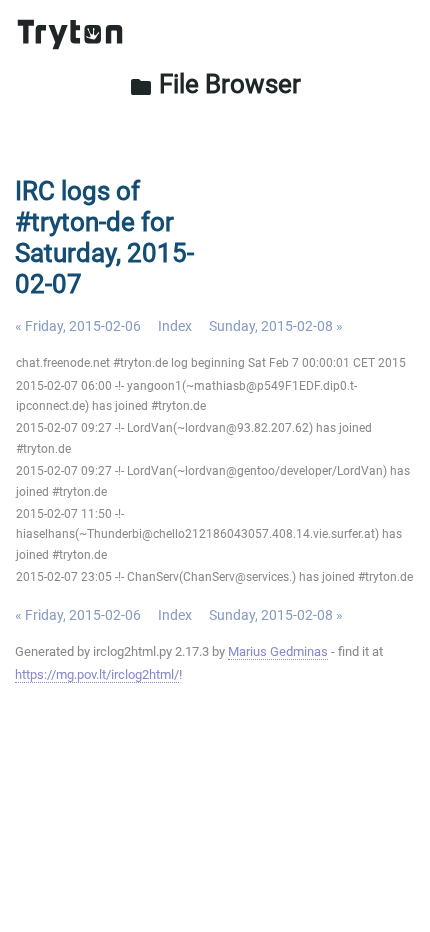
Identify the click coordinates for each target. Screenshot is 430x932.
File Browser (215, 84)
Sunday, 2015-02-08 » (276, 326)
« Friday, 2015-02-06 (78, 326)
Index (175, 326)
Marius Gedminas (278, 651)
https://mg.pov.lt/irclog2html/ (97, 674)
